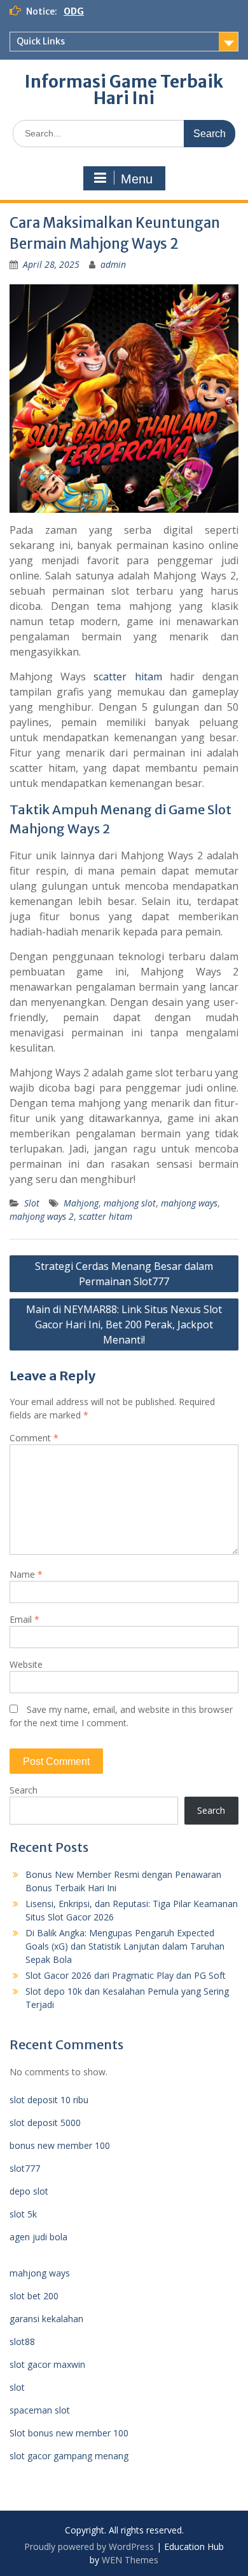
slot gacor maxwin (47, 2364)
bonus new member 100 (60, 2145)
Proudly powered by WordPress (89, 2546)
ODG (74, 11)
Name (26, 1574)
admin (113, 264)
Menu (137, 179)
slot (17, 2387)
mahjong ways (189, 1203)
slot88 (22, 2342)
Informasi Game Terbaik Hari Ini (124, 90)
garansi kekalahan (46, 2319)
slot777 (25, 2168)
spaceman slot (40, 2410)
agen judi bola (38, 2237)
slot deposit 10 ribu (49, 2100)
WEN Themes (130, 2560)
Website (26, 1664)
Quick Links (41, 41)
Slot (32, 1203)
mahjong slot (130, 1203)
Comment (34, 1438)
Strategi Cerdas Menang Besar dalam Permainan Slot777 (124, 1274)
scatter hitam (127, 677)
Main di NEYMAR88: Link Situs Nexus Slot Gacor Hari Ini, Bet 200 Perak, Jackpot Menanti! (124, 1324)
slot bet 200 (34, 2296)
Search (24, 1790)
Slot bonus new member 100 (69, 2433)
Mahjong (81, 1203)
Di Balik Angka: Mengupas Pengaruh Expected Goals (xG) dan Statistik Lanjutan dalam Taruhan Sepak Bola (125, 1946)
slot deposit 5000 (45, 2123)
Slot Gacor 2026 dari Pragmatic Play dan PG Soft (126, 1975)
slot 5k (23, 2214)
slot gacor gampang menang (69, 2456)
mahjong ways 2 (42, 1216)
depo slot (29, 2191)
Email (24, 1619)
